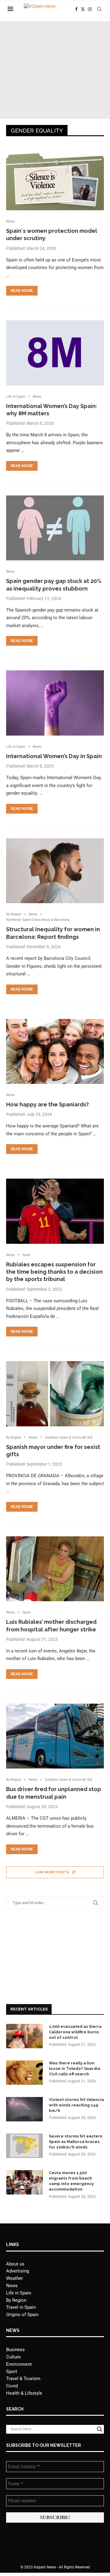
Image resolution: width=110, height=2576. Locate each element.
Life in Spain (19, 2293)
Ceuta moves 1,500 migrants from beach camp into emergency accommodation (71, 2181)
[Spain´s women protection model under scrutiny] (55, 178)
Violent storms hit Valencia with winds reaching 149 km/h (76, 2105)
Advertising (18, 2271)
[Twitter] (83, 9)
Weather (15, 2278)
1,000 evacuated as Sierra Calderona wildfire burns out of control (75, 2032)
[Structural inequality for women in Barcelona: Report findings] (55, 871)
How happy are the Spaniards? (48, 1104)
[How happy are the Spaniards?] (55, 1051)
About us (15, 2264)
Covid (12, 2386)
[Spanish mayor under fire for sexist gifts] (55, 1394)
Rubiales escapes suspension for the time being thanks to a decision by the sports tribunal (54, 1272)
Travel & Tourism (23, 2379)
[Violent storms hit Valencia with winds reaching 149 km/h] (24, 2109)
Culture (13, 2357)
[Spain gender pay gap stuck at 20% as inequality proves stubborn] (55, 528)
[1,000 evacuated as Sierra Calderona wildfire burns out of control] (24, 2036)
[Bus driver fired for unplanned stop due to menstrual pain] (55, 1736)
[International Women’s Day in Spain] (55, 703)
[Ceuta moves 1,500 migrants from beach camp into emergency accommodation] (24, 2182)
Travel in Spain (21, 2307)
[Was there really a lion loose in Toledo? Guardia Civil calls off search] (24, 2073)
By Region (16, 2300)
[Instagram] (90, 9)
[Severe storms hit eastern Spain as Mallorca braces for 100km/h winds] (24, 2146)
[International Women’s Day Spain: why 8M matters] (55, 353)
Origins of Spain (22, 2315)
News (12, 2286)
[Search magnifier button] (100, 2429)
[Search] (99, 9)
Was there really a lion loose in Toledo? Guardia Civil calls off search (75, 2069)
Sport (12, 2372)
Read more (22, 291)
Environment (19, 2364)
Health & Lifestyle (24, 2393)
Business (15, 2350)
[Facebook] (76, 9)
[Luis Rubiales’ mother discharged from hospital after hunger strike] (55, 1569)
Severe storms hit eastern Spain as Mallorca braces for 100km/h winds (76, 2142)
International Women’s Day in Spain (54, 756)
